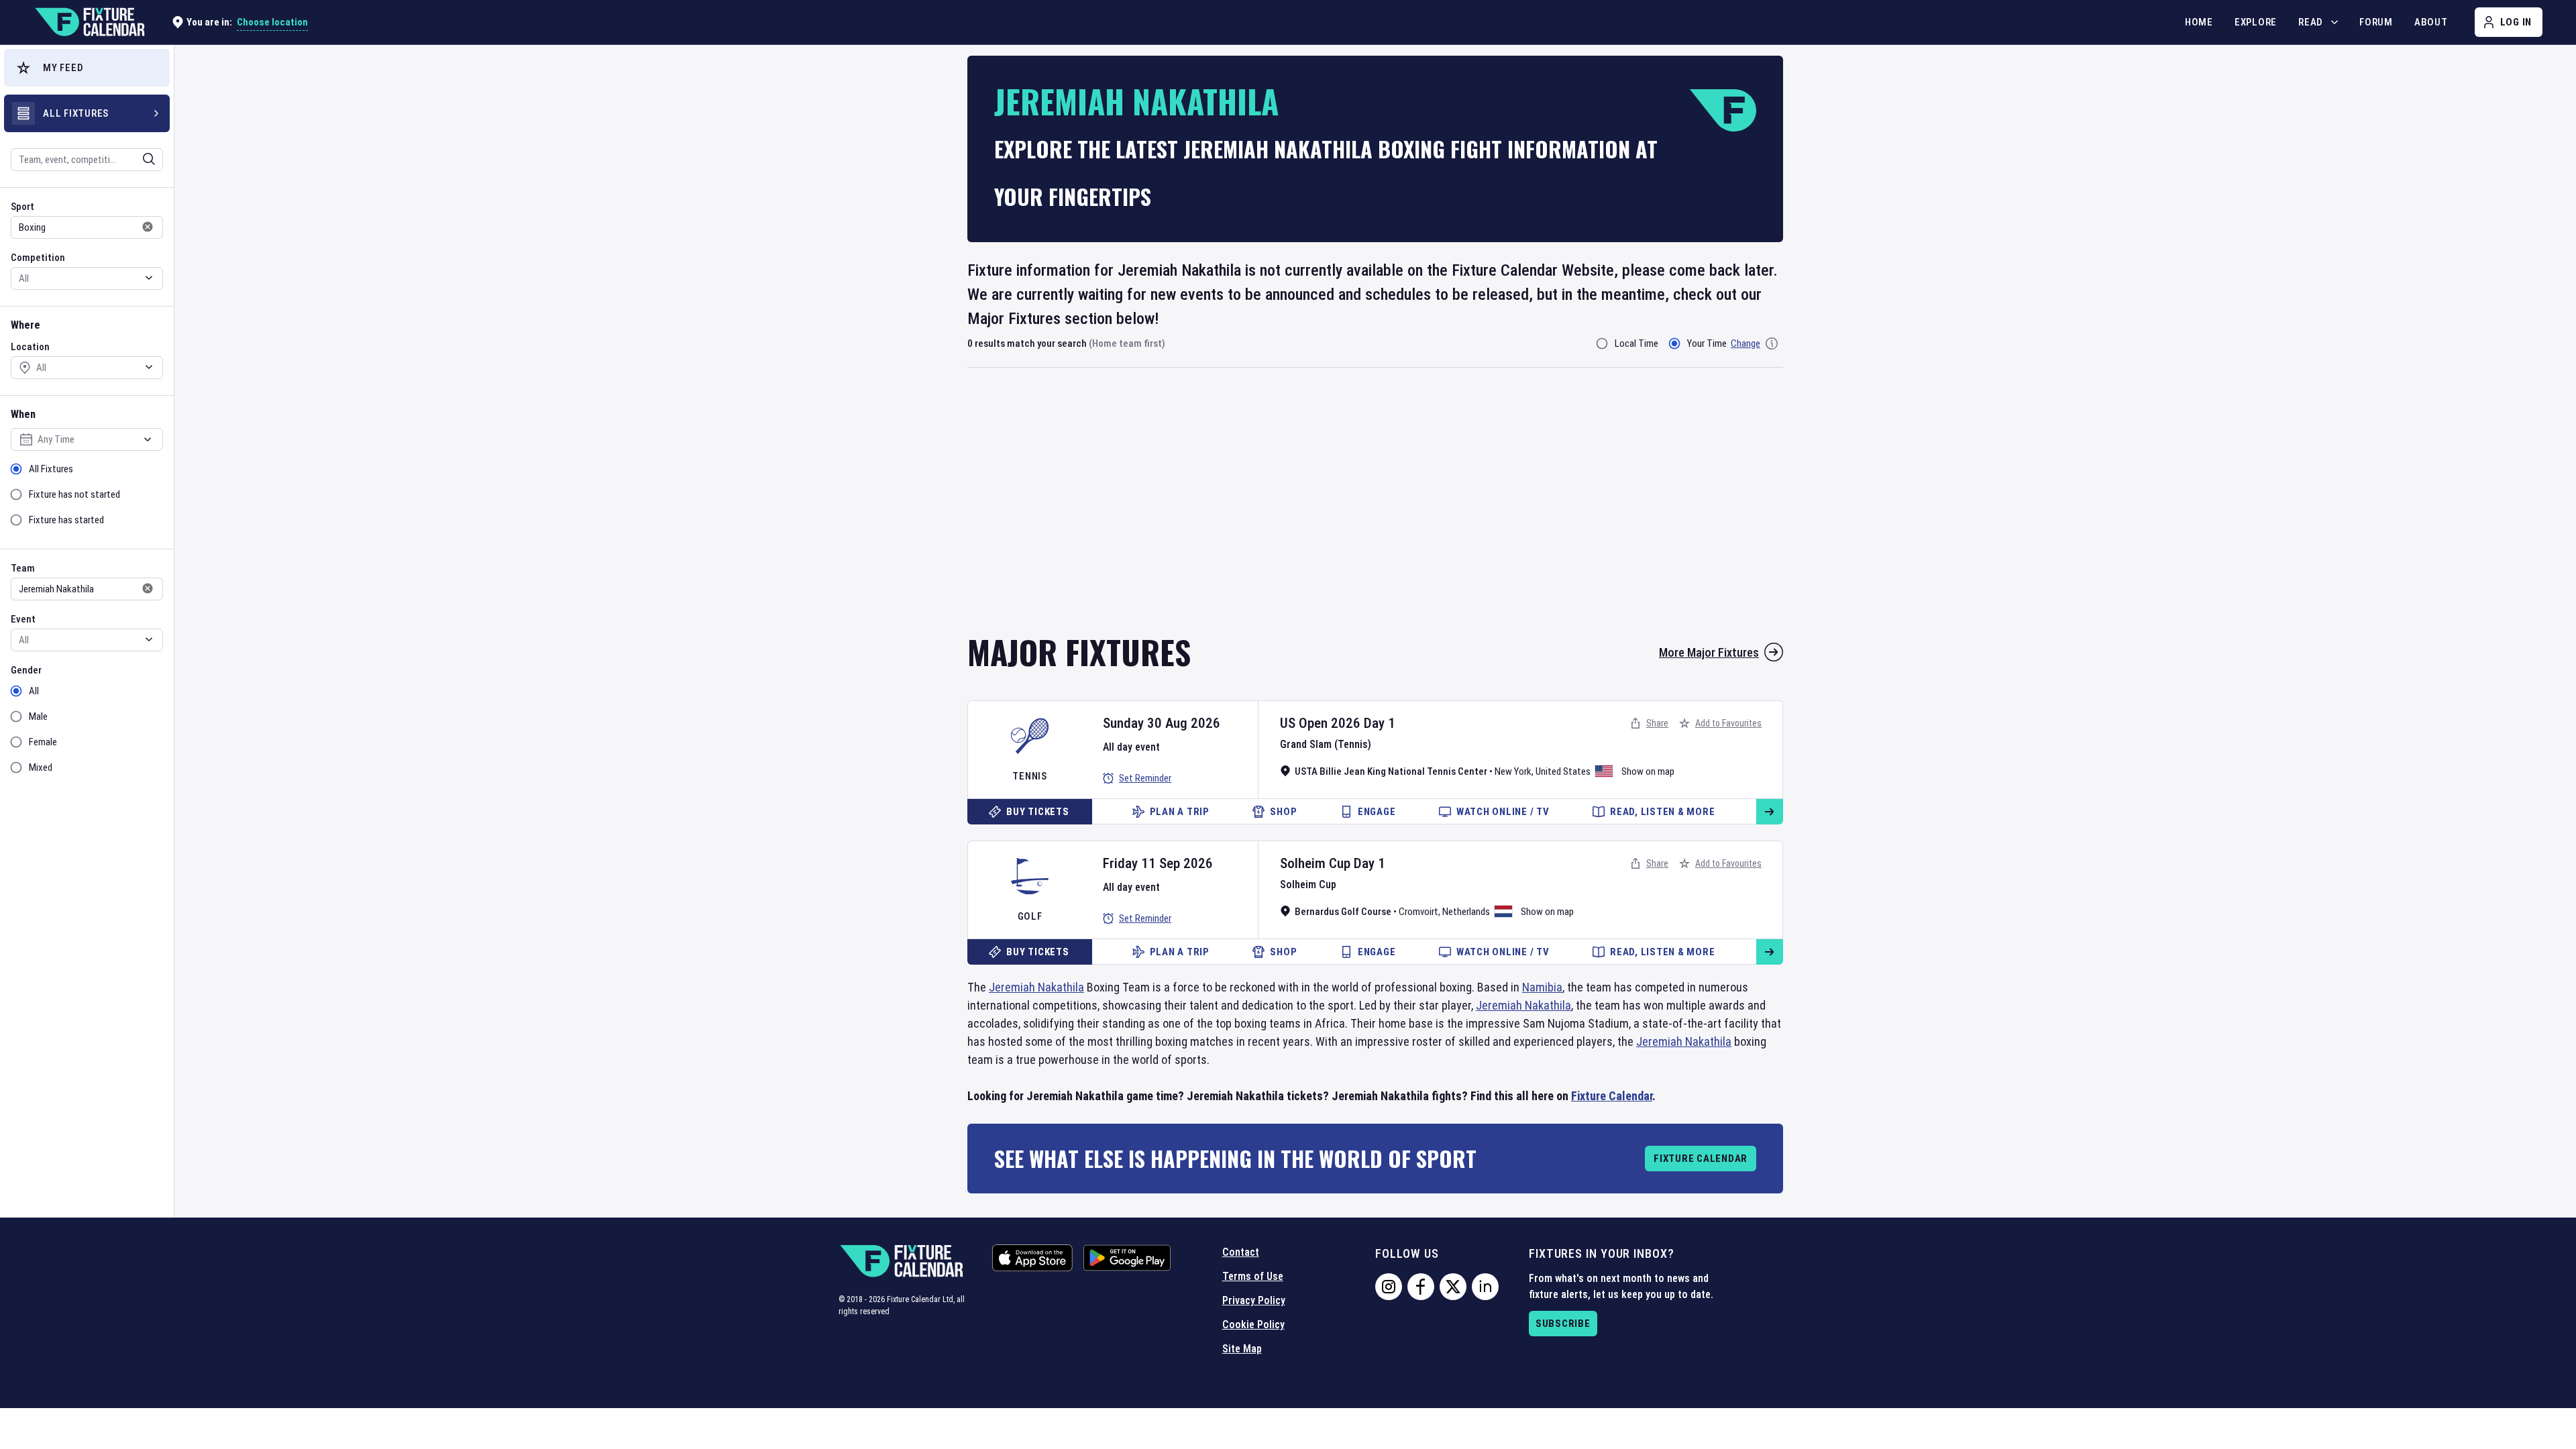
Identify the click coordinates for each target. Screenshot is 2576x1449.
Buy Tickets (1037, 812)
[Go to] (1770, 812)
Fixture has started (66, 520)
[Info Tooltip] (1772, 343)
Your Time (1707, 343)
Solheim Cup (1315, 863)
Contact (1241, 1252)
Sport (22, 207)
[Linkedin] (1485, 1287)
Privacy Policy (1254, 1300)
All (34, 691)
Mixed (41, 767)
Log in (2516, 22)
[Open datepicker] (148, 439)
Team (23, 568)
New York (1513, 771)
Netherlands (1466, 912)
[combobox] (69, 160)
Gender (26, 670)
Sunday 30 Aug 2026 (1162, 723)
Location (30, 347)
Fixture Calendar (1612, 1096)
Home (2199, 22)
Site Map (1242, 1349)
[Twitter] (1453, 1287)
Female (43, 742)
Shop (1283, 812)
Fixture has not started (74, 494)
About (2431, 22)
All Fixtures (51, 469)
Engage (1377, 812)
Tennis (1030, 776)
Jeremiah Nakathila (1036, 987)
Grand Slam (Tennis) (1326, 744)
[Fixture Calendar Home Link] (89, 22)
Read (2311, 22)
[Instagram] (1389, 1287)
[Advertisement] (1375, 510)
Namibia (1542, 987)
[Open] (149, 159)
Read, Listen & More (1662, 812)
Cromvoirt (1418, 912)
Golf (1030, 916)
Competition (38, 258)
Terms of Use (1253, 1276)
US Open (1304, 723)
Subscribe (1563, 1324)
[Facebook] (1421, 1287)
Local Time (1636, 343)
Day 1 (1380, 723)
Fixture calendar (1701, 1159)
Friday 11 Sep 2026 (1158, 863)
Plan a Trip (1180, 812)
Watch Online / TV (1503, 812)
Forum (2376, 22)
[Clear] (140, 159)
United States (1563, 771)
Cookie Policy (1253, 1325)
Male (38, 716)
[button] (87, 68)
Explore (2256, 22)
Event (23, 619)
